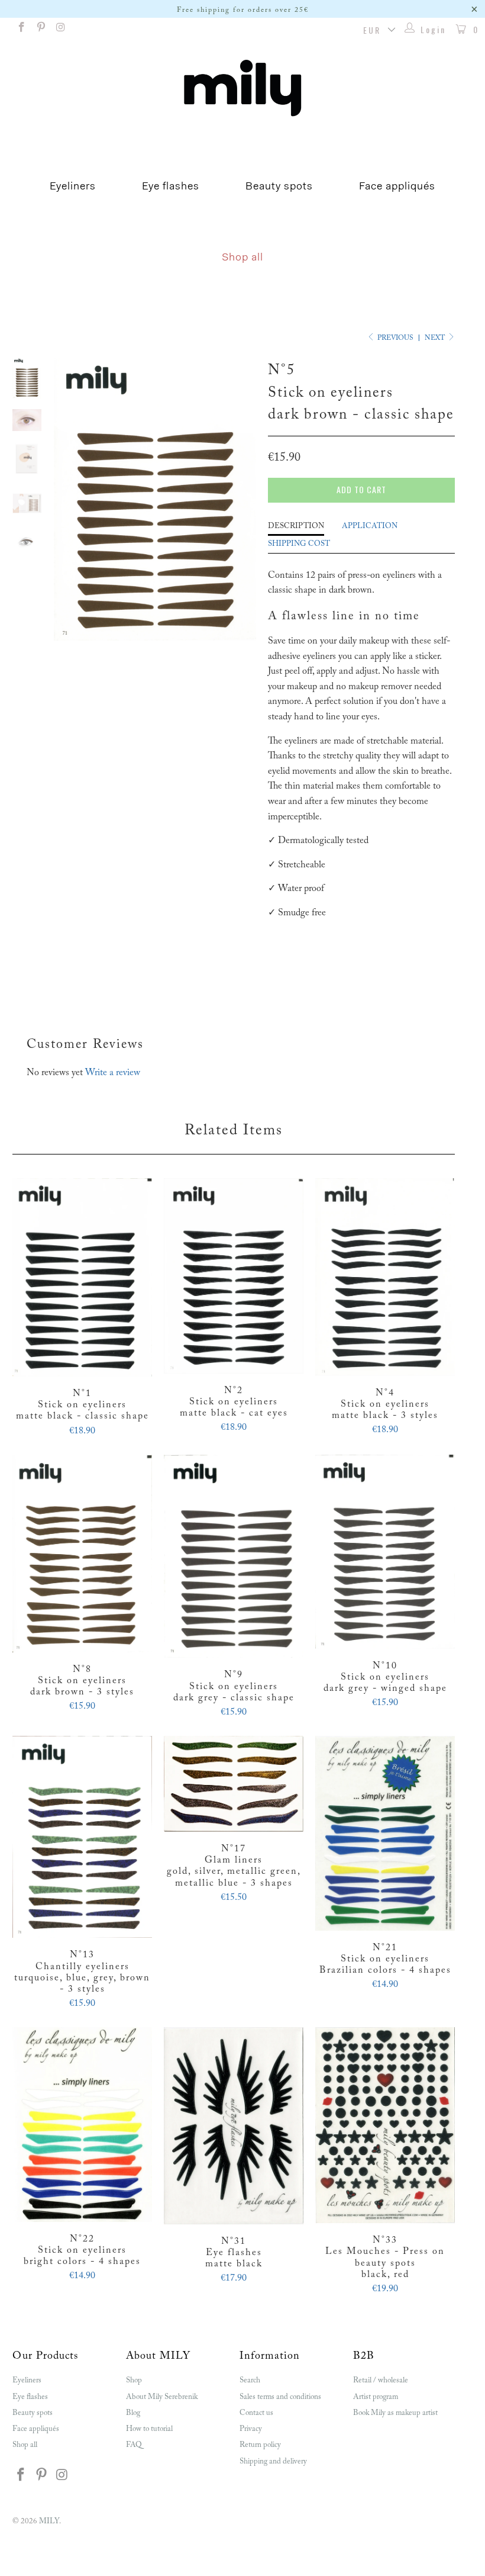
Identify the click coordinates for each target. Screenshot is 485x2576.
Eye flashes (171, 187)
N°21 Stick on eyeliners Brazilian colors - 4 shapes (385, 1833)
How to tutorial (149, 2429)
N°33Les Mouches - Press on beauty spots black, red (385, 2125)
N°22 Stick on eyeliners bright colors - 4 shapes (82, 2125)
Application (370, 526)
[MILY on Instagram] (60, 30)
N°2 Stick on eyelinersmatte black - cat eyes (234, 1276)
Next (436, 338)
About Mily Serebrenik (162, 2397)
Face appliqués (397, 187)
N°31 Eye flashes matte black (234, 2125)
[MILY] (242, 88)
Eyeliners (73, 187)
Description (296, 526)
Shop (134, 2380)
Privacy (251, 2429)
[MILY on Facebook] (21, 30)
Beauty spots (279, 187)
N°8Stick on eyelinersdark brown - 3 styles (82, 1554)
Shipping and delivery (273, 2461)
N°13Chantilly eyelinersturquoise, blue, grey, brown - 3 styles (82, 1837)
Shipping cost (299, 544)
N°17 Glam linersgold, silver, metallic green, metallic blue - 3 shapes (234, 1784)
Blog (133, 2413)
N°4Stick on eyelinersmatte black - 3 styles (385, 1277)
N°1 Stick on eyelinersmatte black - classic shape (82, 1277)
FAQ (134, 2445)
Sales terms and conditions (280, 2397)
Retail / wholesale (381, 2380)
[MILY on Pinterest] (41, 30)
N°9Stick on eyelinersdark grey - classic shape (234, 1556)
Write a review (113, 1073)
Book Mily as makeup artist (395, 2413)
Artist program (376, 2397)
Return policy (260, 2445)
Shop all (242, 258)
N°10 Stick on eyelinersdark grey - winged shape (385, 1552)
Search (250, 2380)
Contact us (256, 2413)
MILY (49, 2521)
